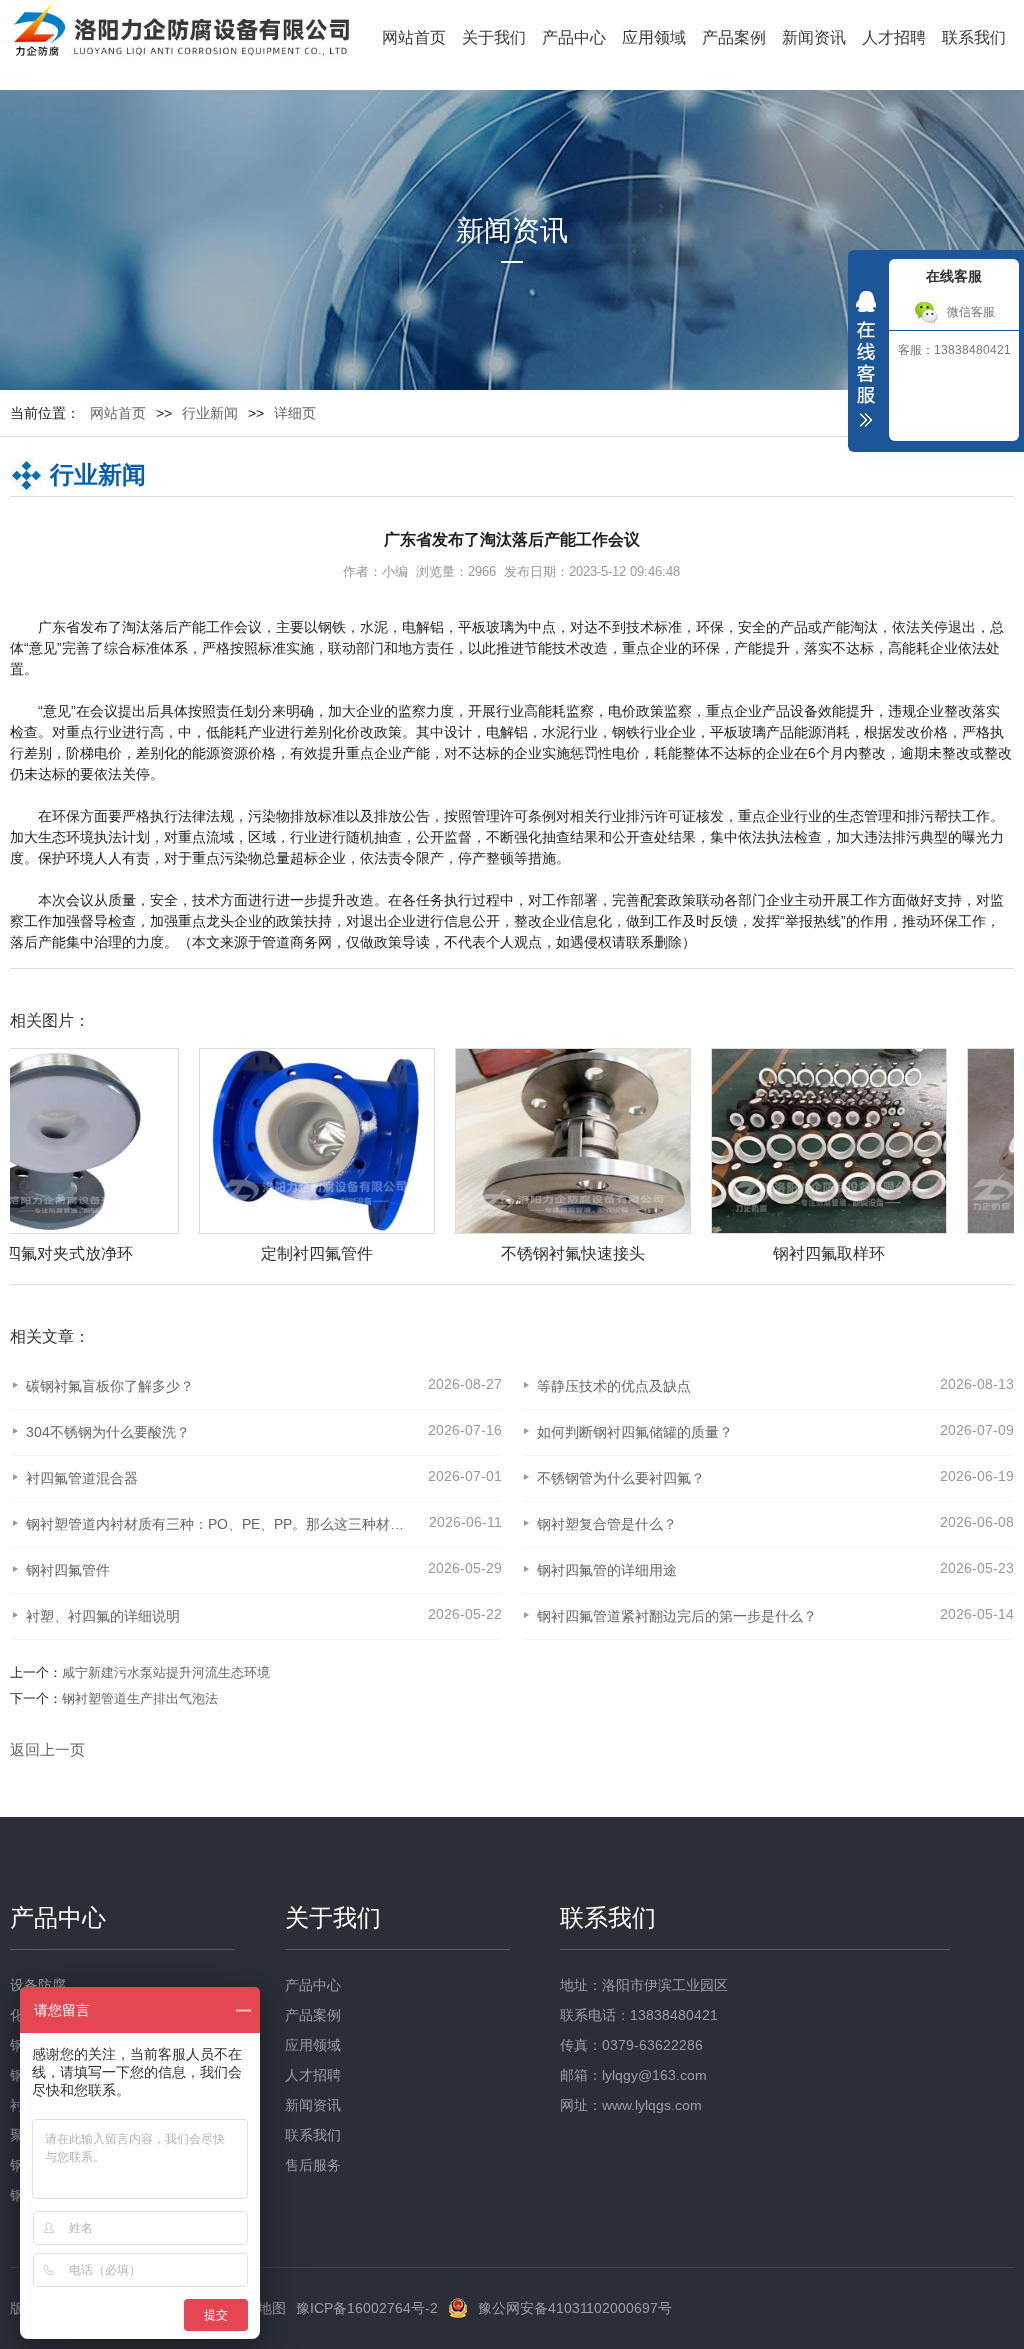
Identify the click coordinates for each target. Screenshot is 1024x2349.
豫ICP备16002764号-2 (367, 2308)
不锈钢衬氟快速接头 (384, 1253)
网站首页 (414, 37)
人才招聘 (894, 37)
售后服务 (313, 2165)
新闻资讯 (814, 37)
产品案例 (734, 37)
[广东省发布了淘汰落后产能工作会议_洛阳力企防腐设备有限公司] (180, 33)
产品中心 (574, 37)
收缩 (866, 364)
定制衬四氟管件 (128, 1253)
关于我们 (494, 37)
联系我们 (974, 37)
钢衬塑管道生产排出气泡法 (140, 1698)
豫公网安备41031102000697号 (575, 2308)
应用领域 (654, 37)
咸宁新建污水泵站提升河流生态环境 (166, 1672)
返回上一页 (47, 1749)
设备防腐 (38, 1985)
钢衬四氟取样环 (640, 1253)
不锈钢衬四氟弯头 (896, 1253)
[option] (374, 1156)
